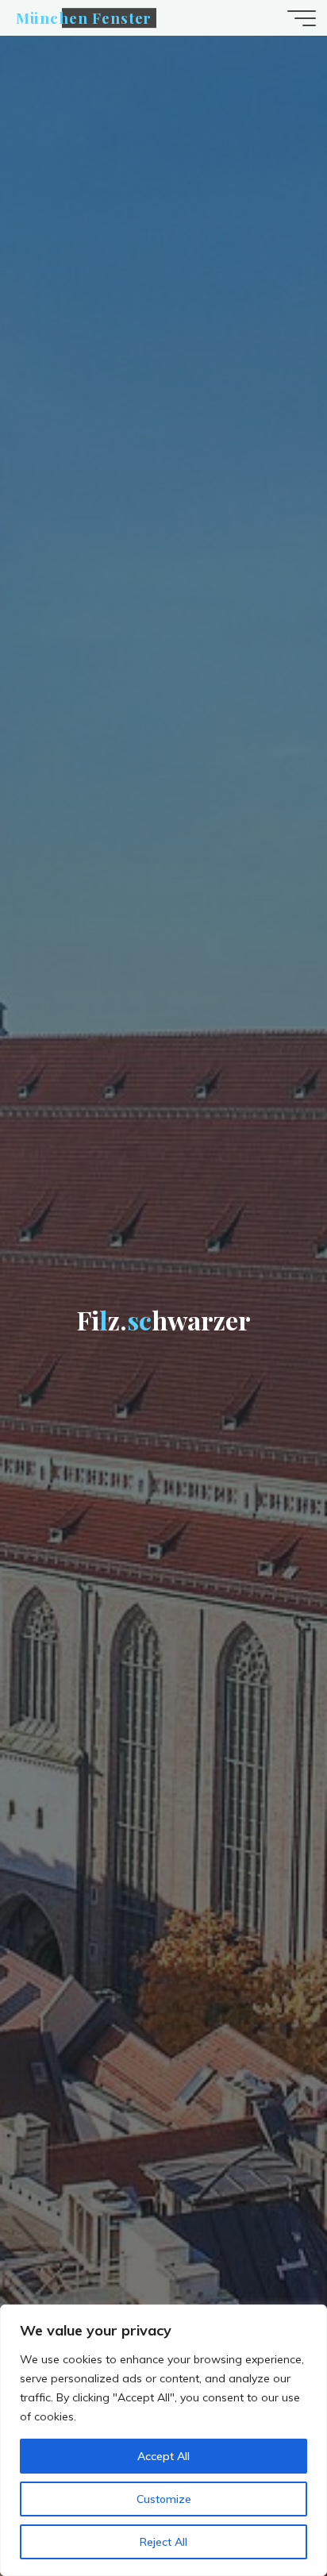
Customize (164, 2499)
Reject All (163, 2542)
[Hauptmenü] (302, 18)
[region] (163, 2440)
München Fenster (84, 18)
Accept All (163, 2456)
